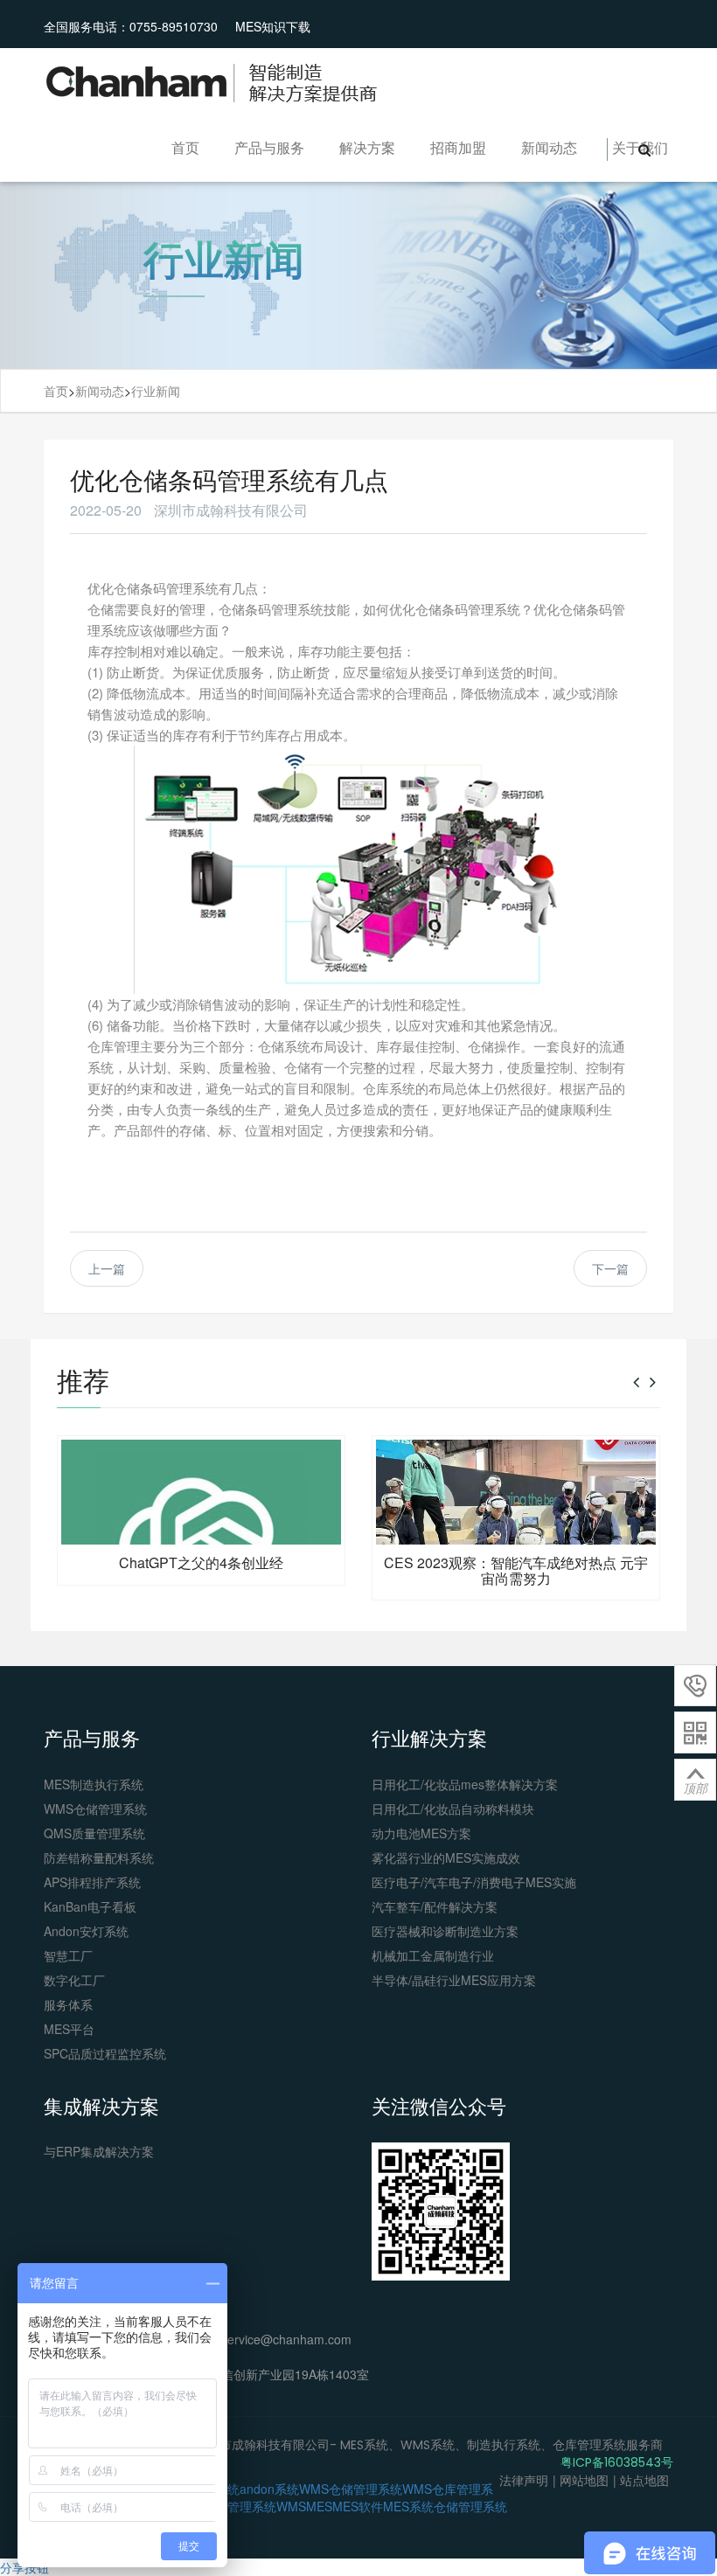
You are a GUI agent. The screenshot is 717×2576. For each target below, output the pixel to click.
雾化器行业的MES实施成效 (446, 1857)
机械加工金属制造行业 (433, 1955)
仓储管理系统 (470, 2506)
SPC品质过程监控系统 (105, 2053)
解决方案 (367, 147)
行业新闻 (156, 391)
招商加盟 (458, 147)
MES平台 (69, 2029)
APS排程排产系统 (92, 1882)
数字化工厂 (74, 1980)
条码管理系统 (240, 2506)
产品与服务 (269, 147)
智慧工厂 (68, 1955)
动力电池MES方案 (421, 1833)
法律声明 (524, 2480)
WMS (291, 2506)
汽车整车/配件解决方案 (435, 1906)
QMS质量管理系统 (94, 1833)
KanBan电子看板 (90, 1906)
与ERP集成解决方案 (99, 2151)
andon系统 (269, 2489)
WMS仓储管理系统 (95, 1809)
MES (319, 2506)
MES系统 (408, 2506)
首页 (185, 147)
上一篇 (107, 1268)
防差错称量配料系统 (99, 1857)
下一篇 (610, 1268)
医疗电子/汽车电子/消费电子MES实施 (474, 1882)
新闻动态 (549, 147)
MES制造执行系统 (94, 1784)
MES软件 (358, 2506)
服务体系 (68, 2004)
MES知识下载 (273, 26)
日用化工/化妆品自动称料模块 (453, 1809)
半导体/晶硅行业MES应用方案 (454, 1980)
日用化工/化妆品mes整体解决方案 (465, 1784)
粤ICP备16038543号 (617, 2462)
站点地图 (644, 2480)
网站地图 (584, 2480)
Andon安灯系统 (86, 1931)
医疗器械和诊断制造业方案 (445, 1931)
